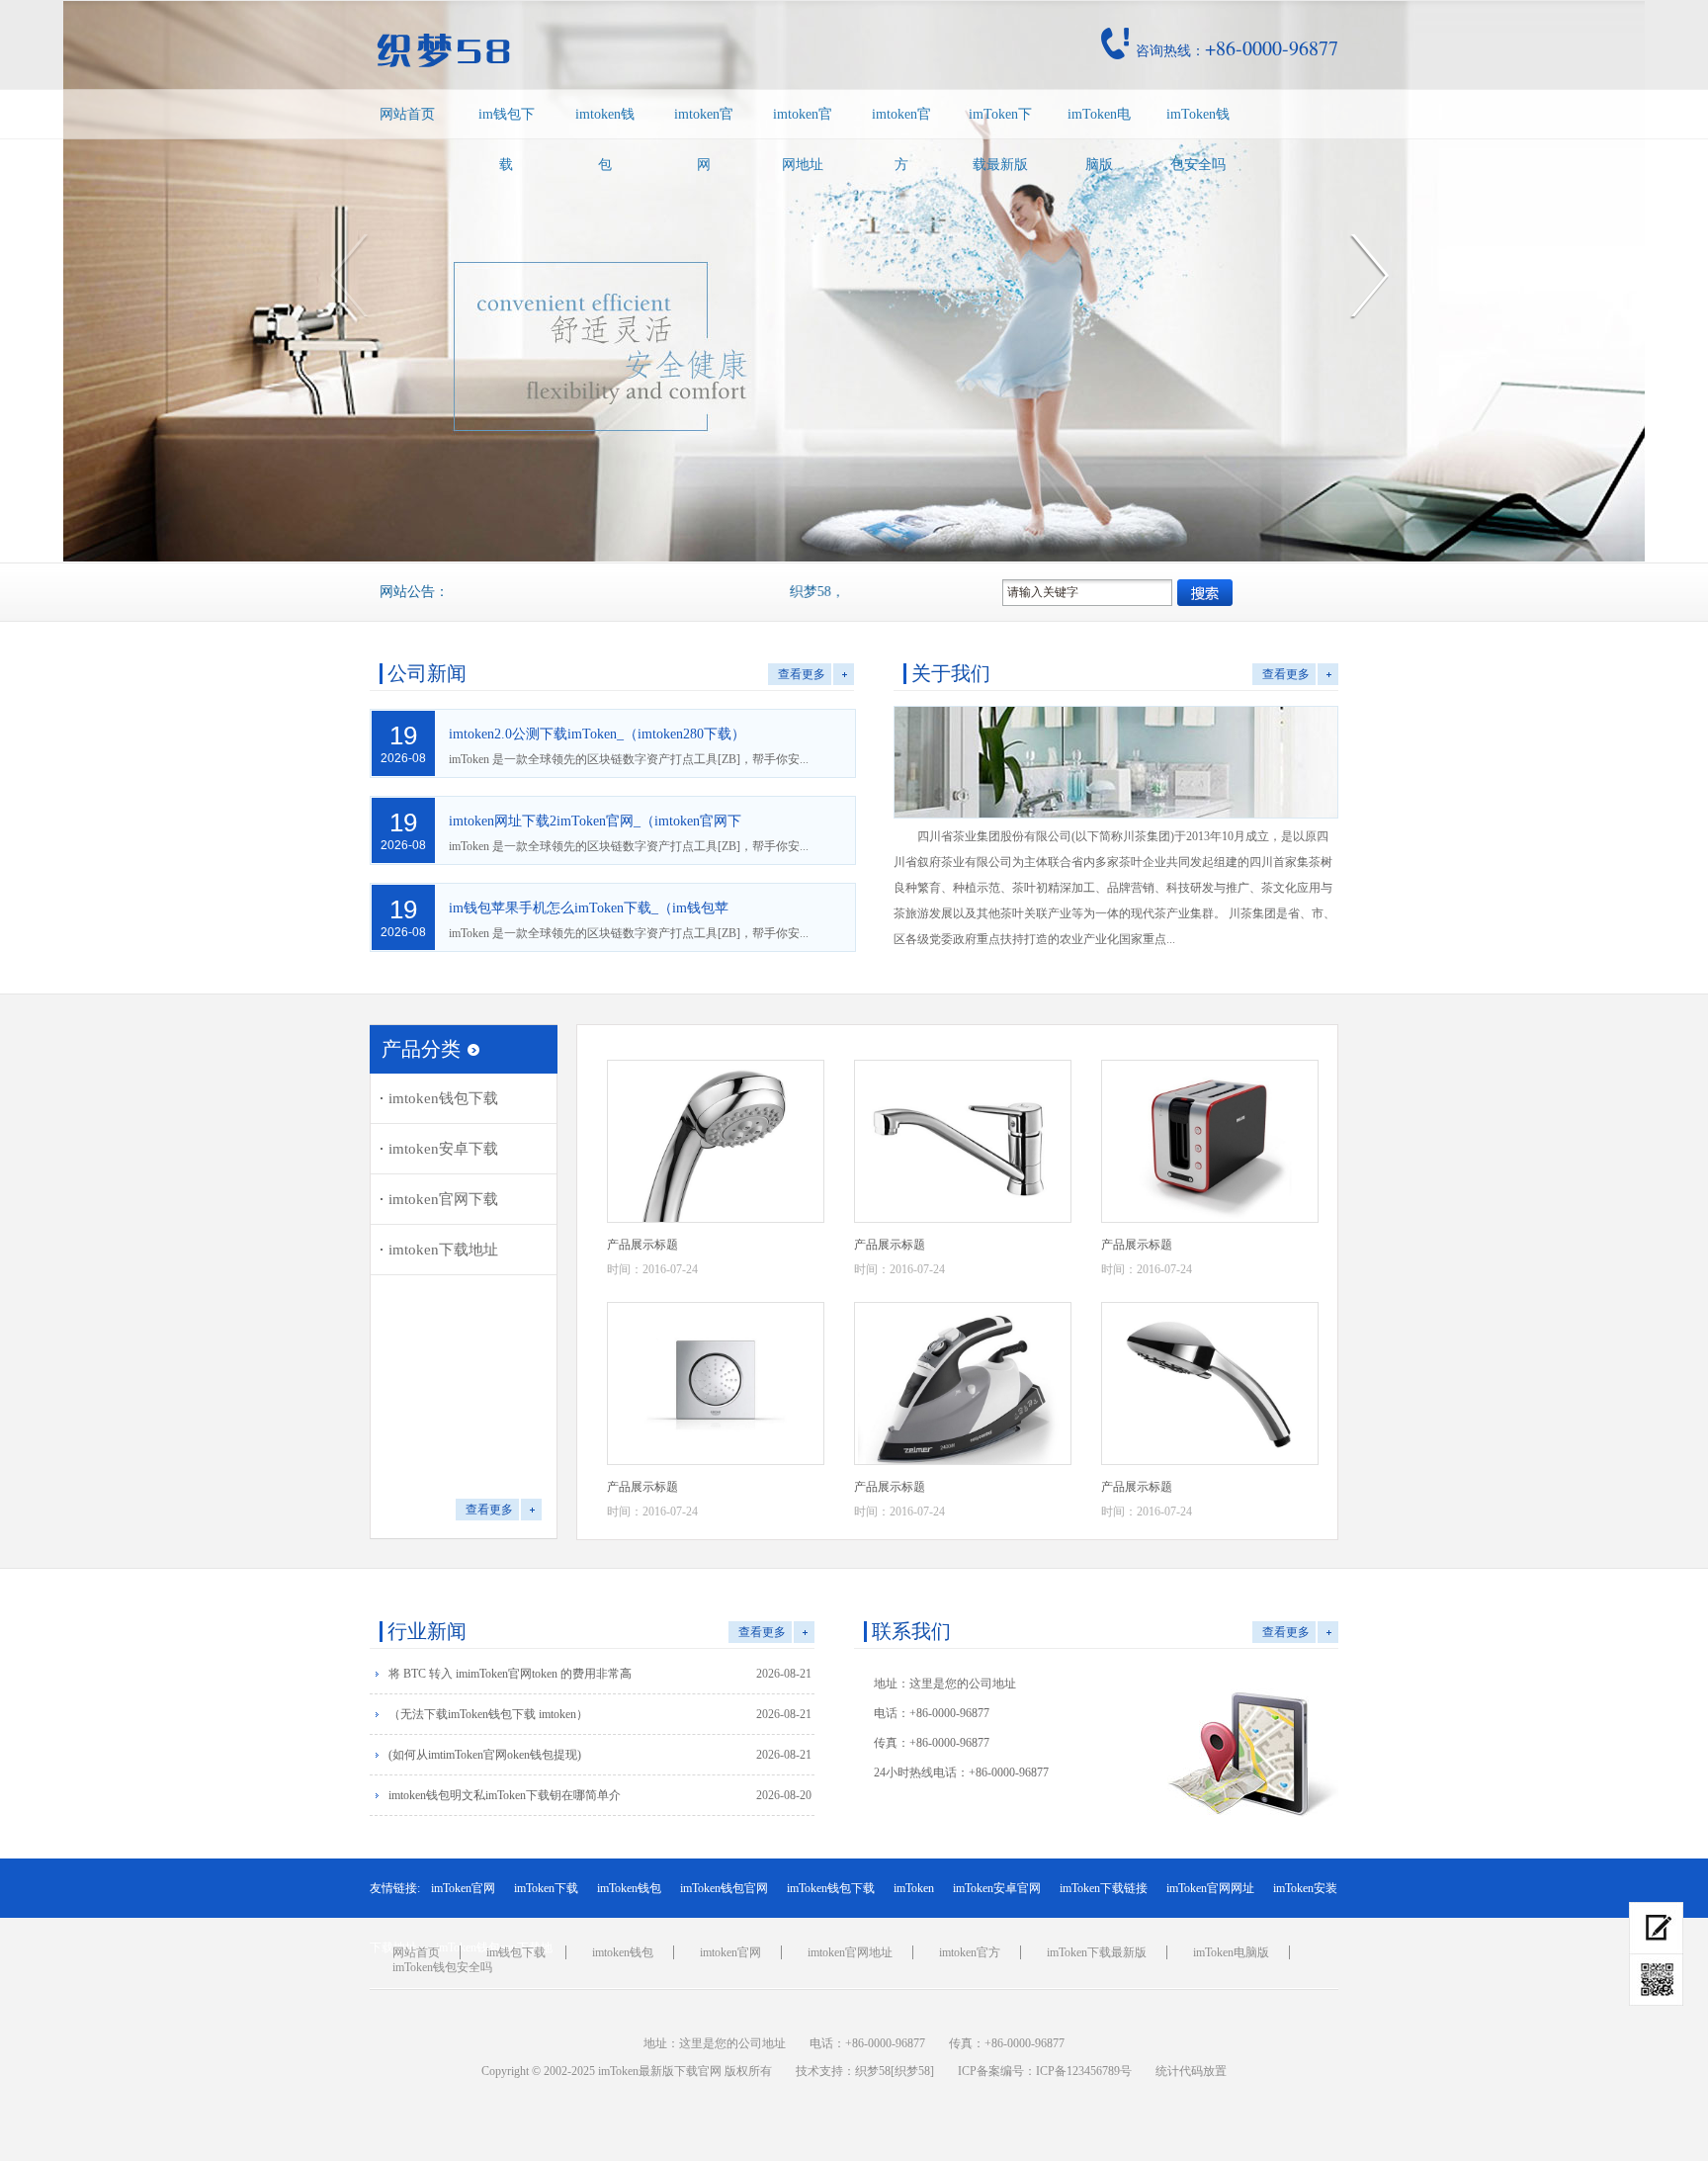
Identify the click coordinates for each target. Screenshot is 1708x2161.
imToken (914, 1888)
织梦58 (873, 2071)
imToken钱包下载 (831, 1888)
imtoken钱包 (605, 139)
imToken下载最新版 (1000, 139)
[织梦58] (912, 2071)
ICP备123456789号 (1084, 2071)
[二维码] (1656, 1980)
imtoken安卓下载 (443, 1149)
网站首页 (407, 114)
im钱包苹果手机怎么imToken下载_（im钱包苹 (589, 908)
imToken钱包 (629, 1888)
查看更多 (802, 674)
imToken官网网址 (1210, 1888)
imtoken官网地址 (803, 139)
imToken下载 (546, 1888)
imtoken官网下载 (443, 1199)
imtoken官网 (704, 139)
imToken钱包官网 (724, 1888)
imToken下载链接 (1104, 1888)
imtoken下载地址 (443, 1250)
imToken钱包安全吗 (1198, 139)
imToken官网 (463, 1888)
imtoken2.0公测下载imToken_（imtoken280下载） (597, 734)
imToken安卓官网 (997, 1888)
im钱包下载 (507, 139)
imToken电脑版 (1099, 139)
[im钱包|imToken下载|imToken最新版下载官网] (581, 50)
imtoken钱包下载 (443, 1098)
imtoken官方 (901, 139)
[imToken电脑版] (1656, 1928)
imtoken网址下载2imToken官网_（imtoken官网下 (595, 821)
